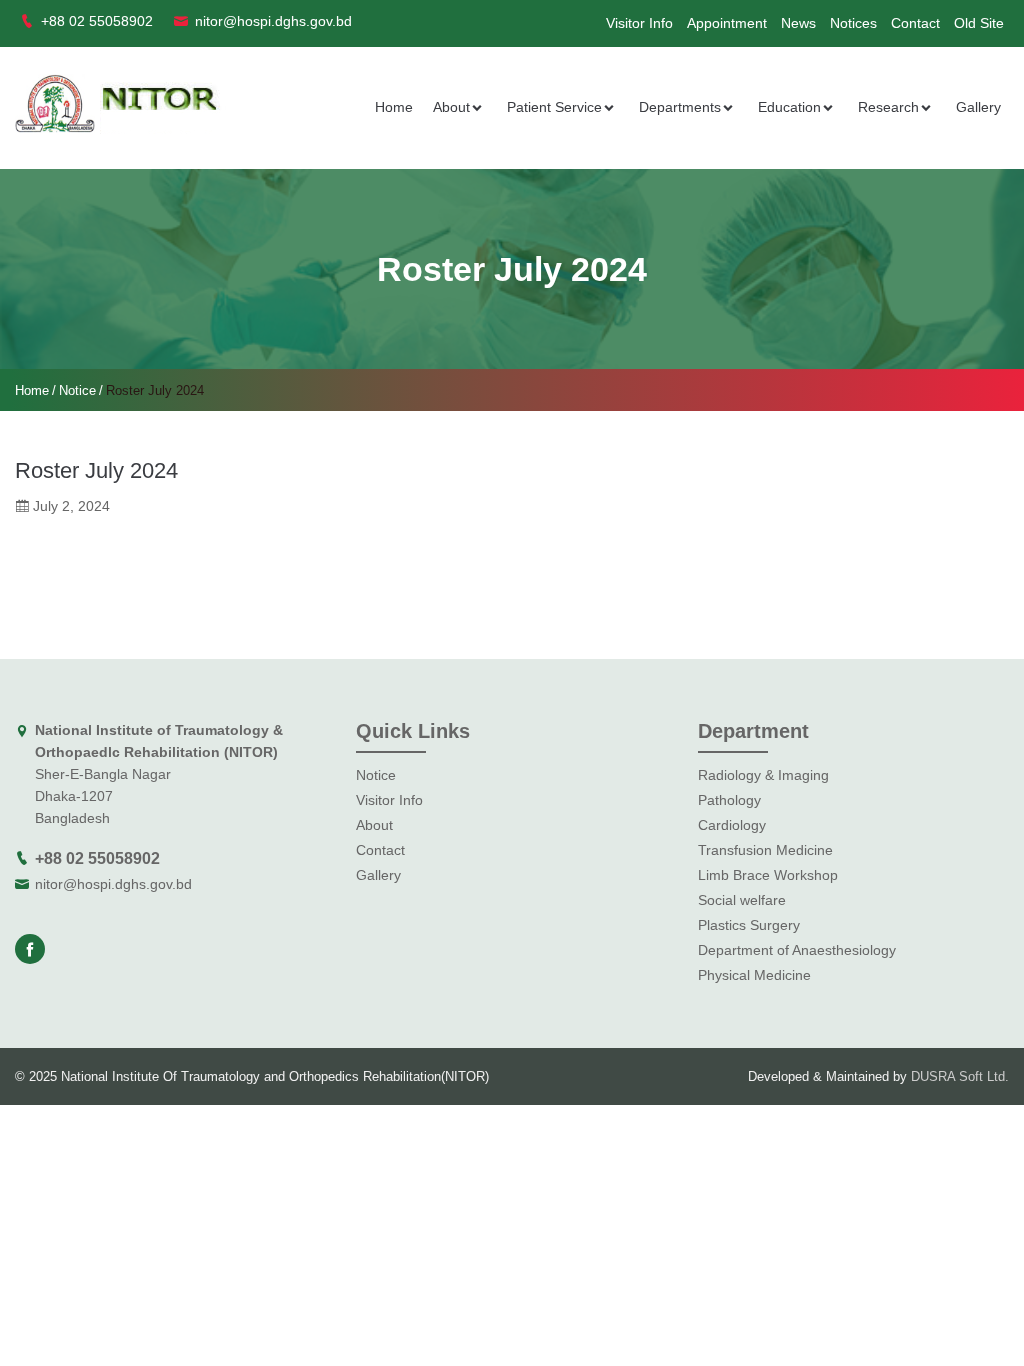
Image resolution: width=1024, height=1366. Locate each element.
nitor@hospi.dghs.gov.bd (113, 884)
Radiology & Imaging (763, 775)
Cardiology (732, 825)
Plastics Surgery (749, 925)
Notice (77, 390)
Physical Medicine (754, 975)
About (451, 107)
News (798, 23)
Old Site (979, 23)
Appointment (727, 23)
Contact (915, 23)
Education (789, 107)
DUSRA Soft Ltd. (960, 1076)
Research (888, 107)
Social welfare (742, 900)
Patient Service (554, 107)
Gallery (978, 107)
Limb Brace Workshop (768, 875)
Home (394, 107)
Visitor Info (639, 23)
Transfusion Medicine (765, 850)
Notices (853, 23)
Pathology (729, 800)
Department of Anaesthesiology (797, 950)
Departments (680, 107)
